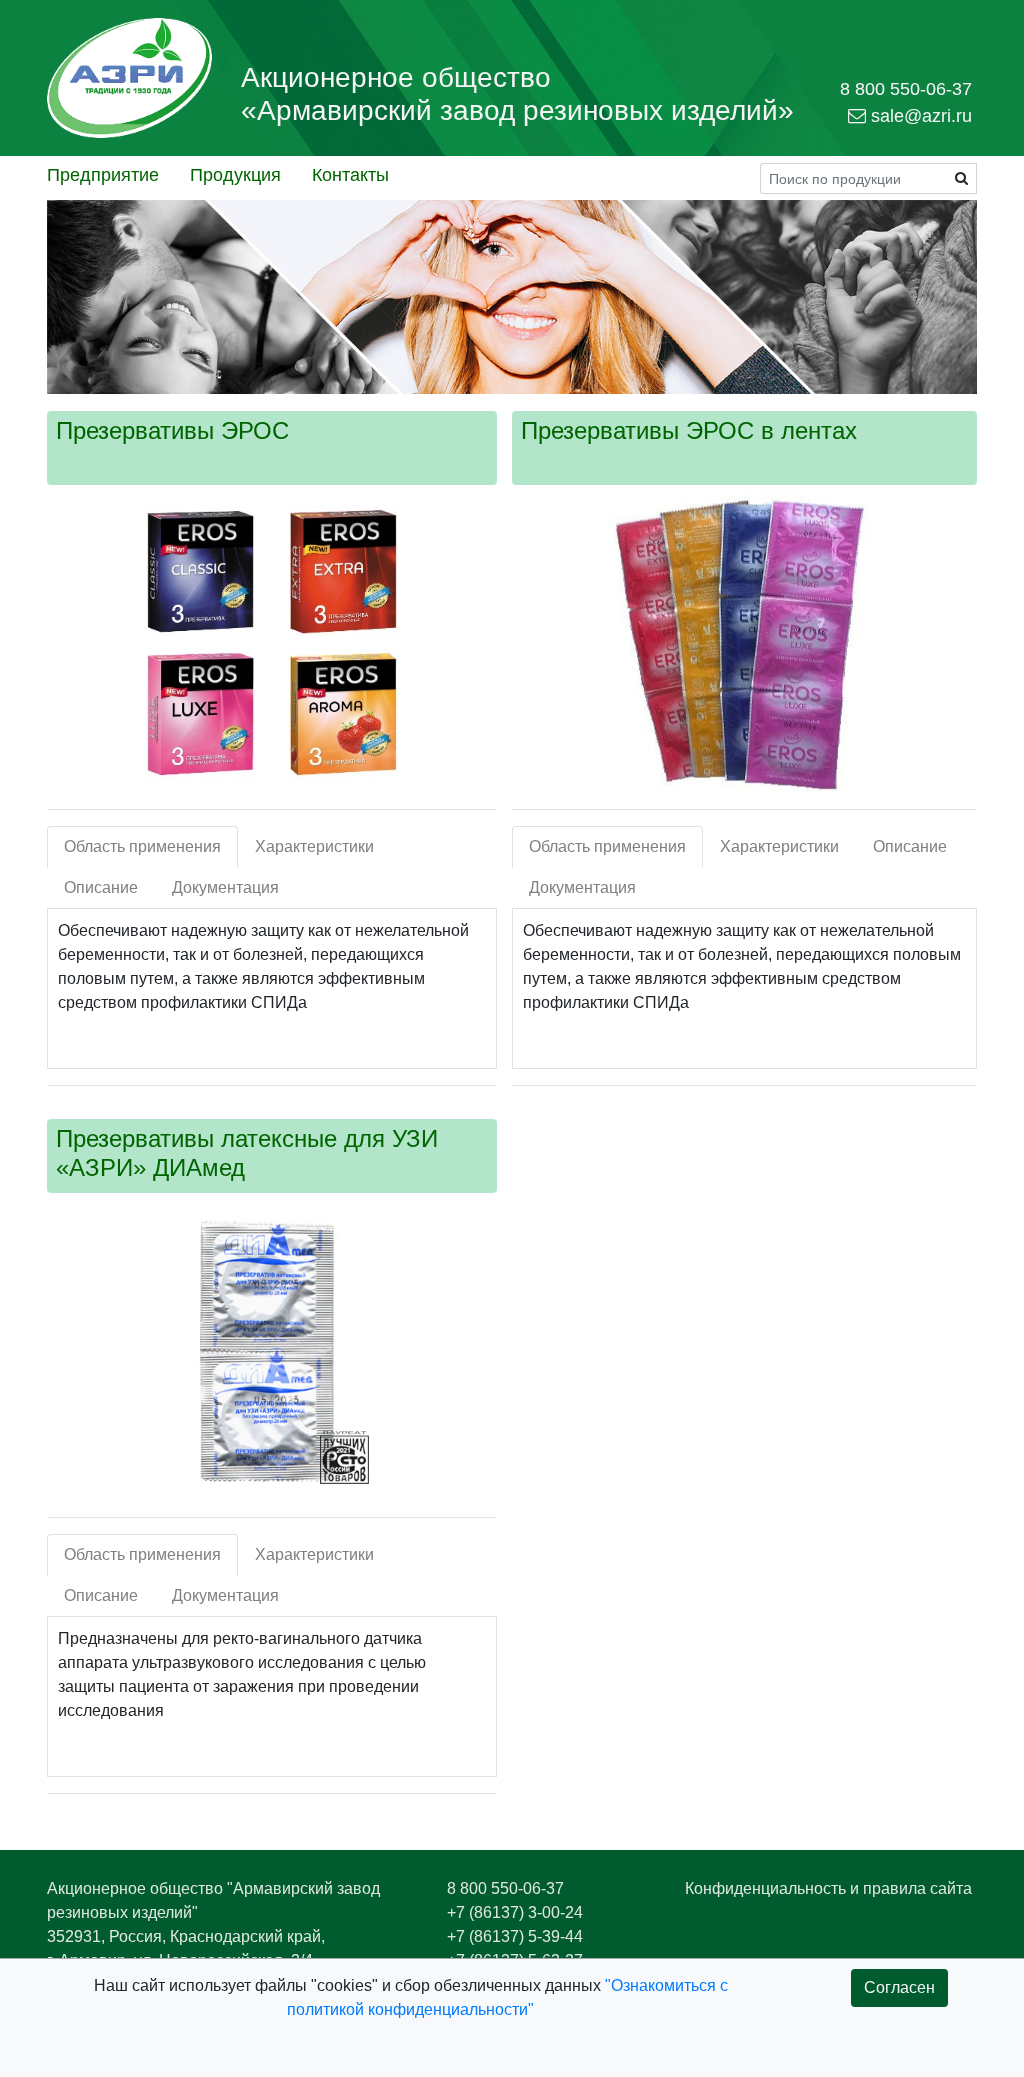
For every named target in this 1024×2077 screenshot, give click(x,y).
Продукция (235, 175)
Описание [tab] (101, 887)
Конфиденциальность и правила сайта (828, 1888)
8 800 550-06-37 (505, 1888)
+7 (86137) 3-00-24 (515, 1912)
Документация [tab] (225, 887)
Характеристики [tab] (314, 846)
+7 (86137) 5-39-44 (515, 1936)
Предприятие (103, 175)
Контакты (350, 175)
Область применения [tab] (142, 846)
